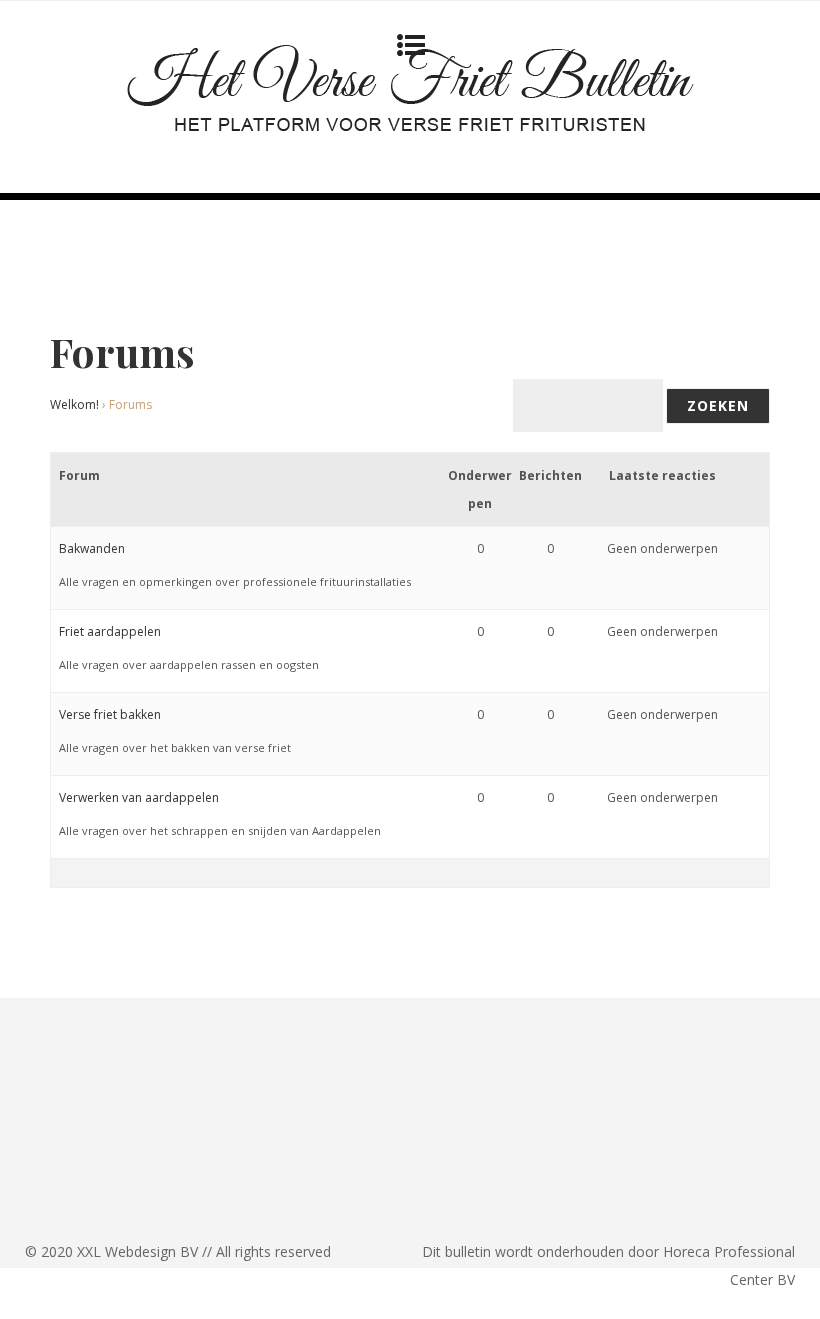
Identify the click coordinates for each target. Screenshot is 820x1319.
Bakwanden (92, 548)
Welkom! (74, 404)
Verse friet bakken (110, 714)
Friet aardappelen (110, 631)
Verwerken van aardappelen (139, 797)
